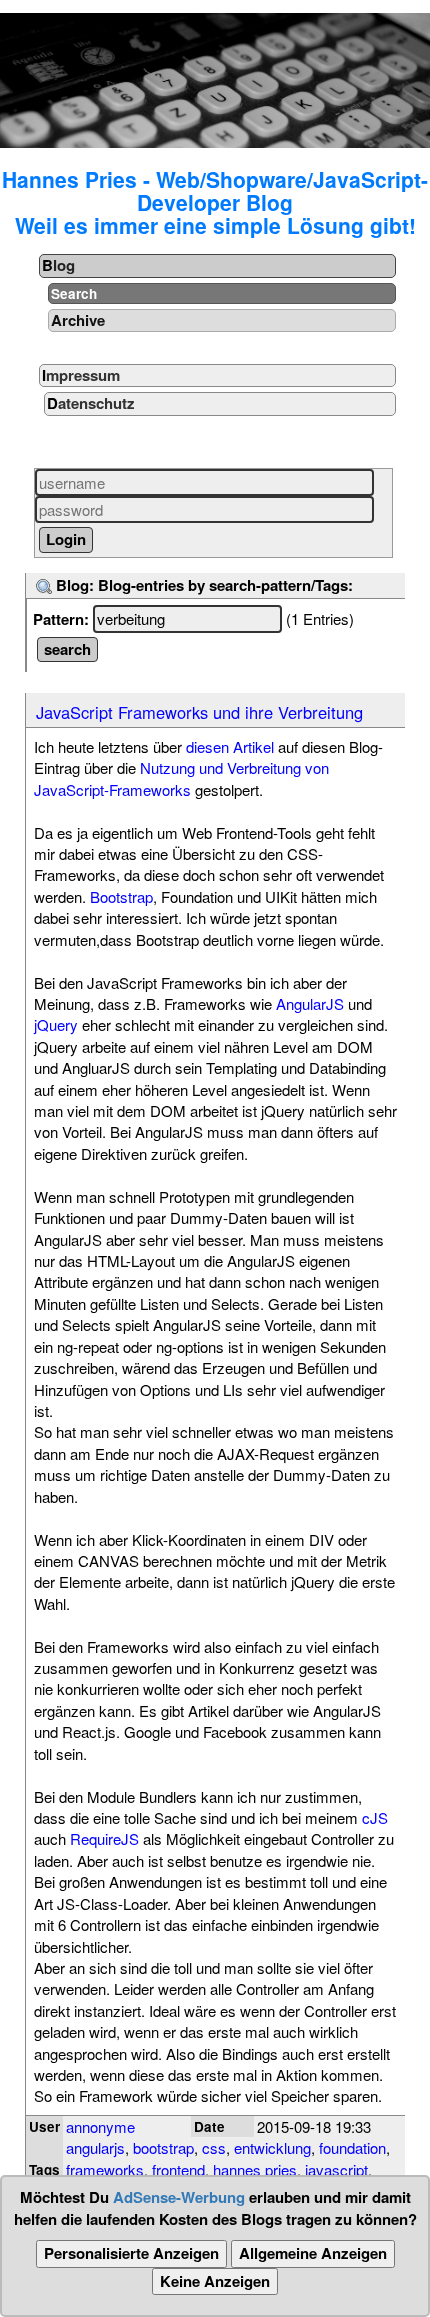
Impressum (81, 375)
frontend (178, 2169)
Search (74, 293)
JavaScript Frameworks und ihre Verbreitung (199, 712)
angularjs (95, 2147)
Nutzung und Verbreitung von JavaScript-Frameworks (181, 778)
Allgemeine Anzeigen (313, 2253)
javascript (336, 2169)
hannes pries (255, 2169)
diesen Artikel (230, 746)
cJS (375, 1817)
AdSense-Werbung (179, 2197)
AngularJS (310, 1003)
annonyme (100, 2126)
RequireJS (104, 1838)
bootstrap (163, 2147)
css (214, 2147)
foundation (352, 2147)
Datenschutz (91, 403)
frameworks (105, 2169)
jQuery (56, 1024)
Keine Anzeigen (215, 2281)
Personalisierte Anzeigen (131, 2253)
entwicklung (272, 2147)
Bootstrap (121, 896)
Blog (58, 265)
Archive (78, 320)
